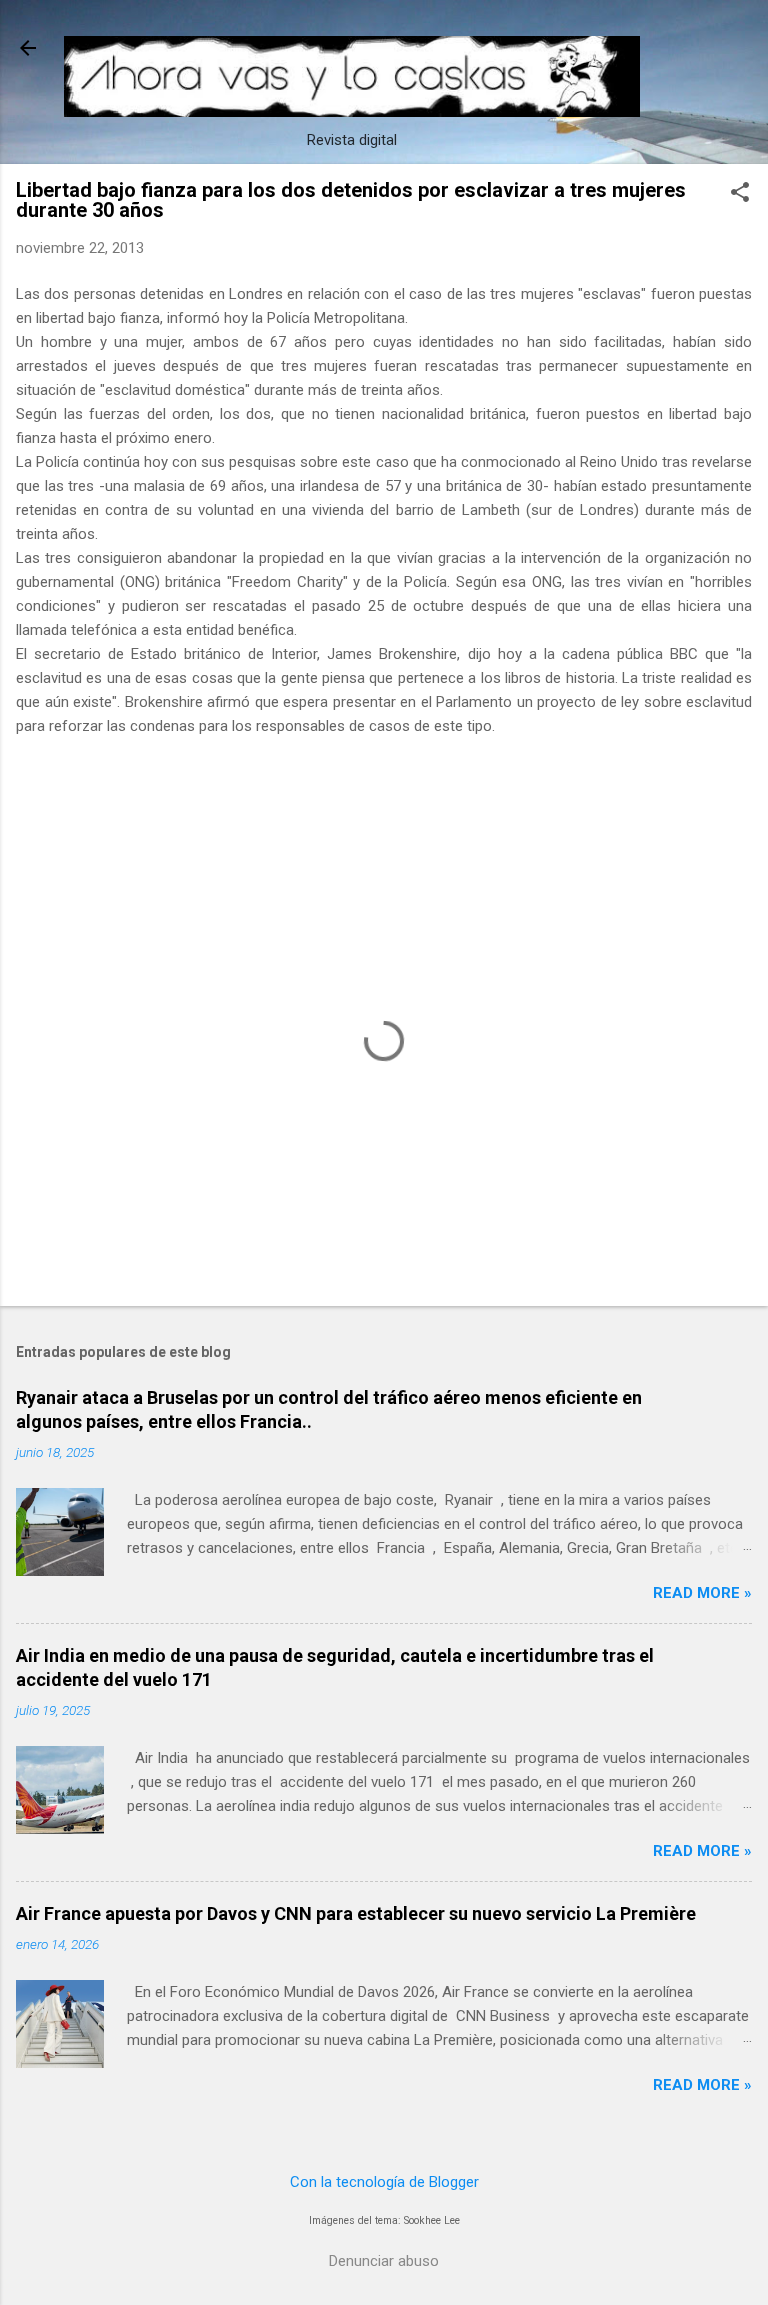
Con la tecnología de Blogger (384, 2182)
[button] (740, 194)
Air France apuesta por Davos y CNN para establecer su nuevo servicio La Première (356, 1913)
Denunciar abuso (384, 2261)
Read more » (702, 1593)
